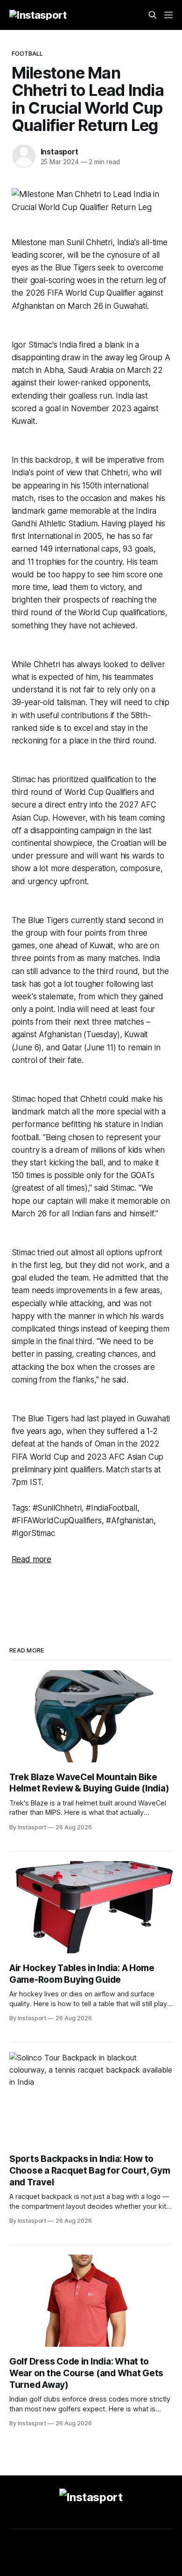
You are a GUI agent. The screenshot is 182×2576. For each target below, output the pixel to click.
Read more (31, 1559)
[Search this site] (153, 15)
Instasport (59, 152)
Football (28, 53)
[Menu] (168, 15)
